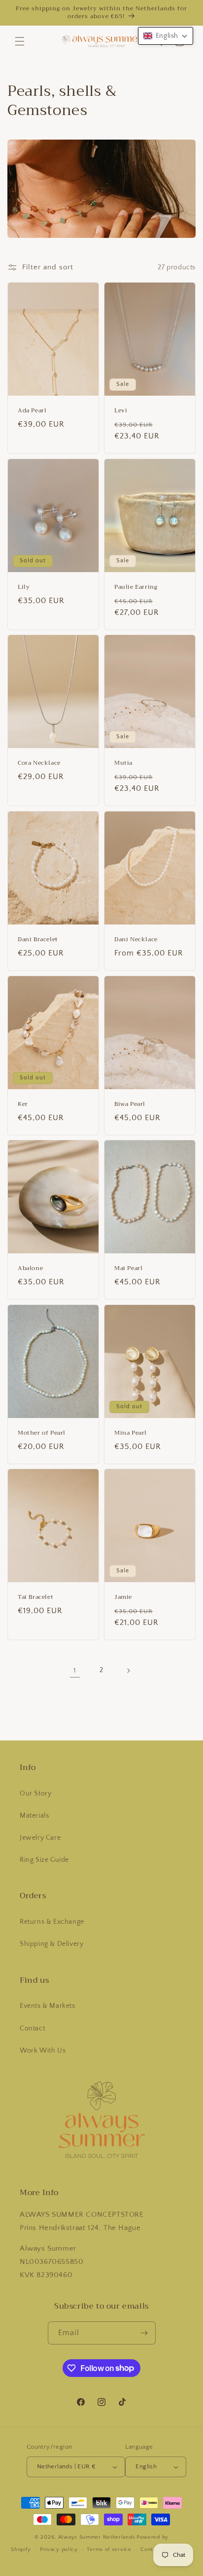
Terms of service (109, 2549)
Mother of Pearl (42, 1433)
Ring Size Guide (44, 1860)
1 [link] (75, 1670)
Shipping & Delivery (51, 1944)
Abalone (30, 1269)
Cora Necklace (39, 763)
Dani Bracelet (38, 940)
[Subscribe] (144, 2333)
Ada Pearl (32, 411)
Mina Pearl (131, 1433)
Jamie (123, 1597)
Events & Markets (48, 2006)
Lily (24, 587)
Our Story (35, 1794)
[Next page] (128, 1671)
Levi (121, 411)
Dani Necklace (136, 940)
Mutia (123, 763)
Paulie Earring (136, 587)
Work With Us (43, 2051)
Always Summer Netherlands (97, 2537)
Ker (23, 1104)
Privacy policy (59, 2549)
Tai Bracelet (35, 1597)
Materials (34, 1816)
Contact (32, 2028)
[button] (20, 41)
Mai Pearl (128, 1269)
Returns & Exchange (52, 1922)
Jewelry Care (40, 1838)
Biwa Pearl (130, 1104)
